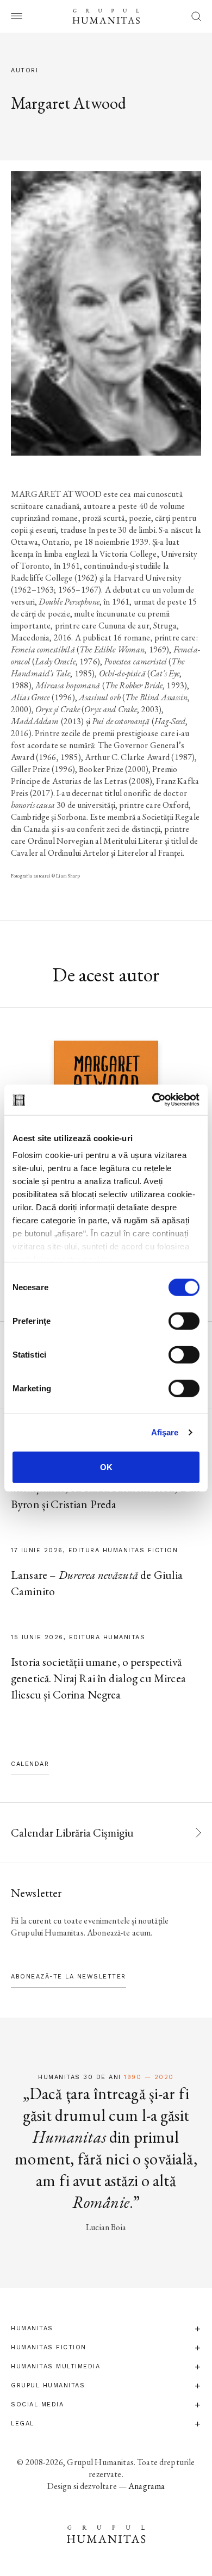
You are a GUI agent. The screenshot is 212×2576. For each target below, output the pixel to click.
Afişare (165, 1432)
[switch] (184, 1321)
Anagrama (146, 2486)
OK (106, 1467)
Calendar (30, 1764)
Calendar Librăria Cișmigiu (72, 1833)
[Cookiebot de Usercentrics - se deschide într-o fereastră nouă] (152, 1100)
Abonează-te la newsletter (68, 1977)
